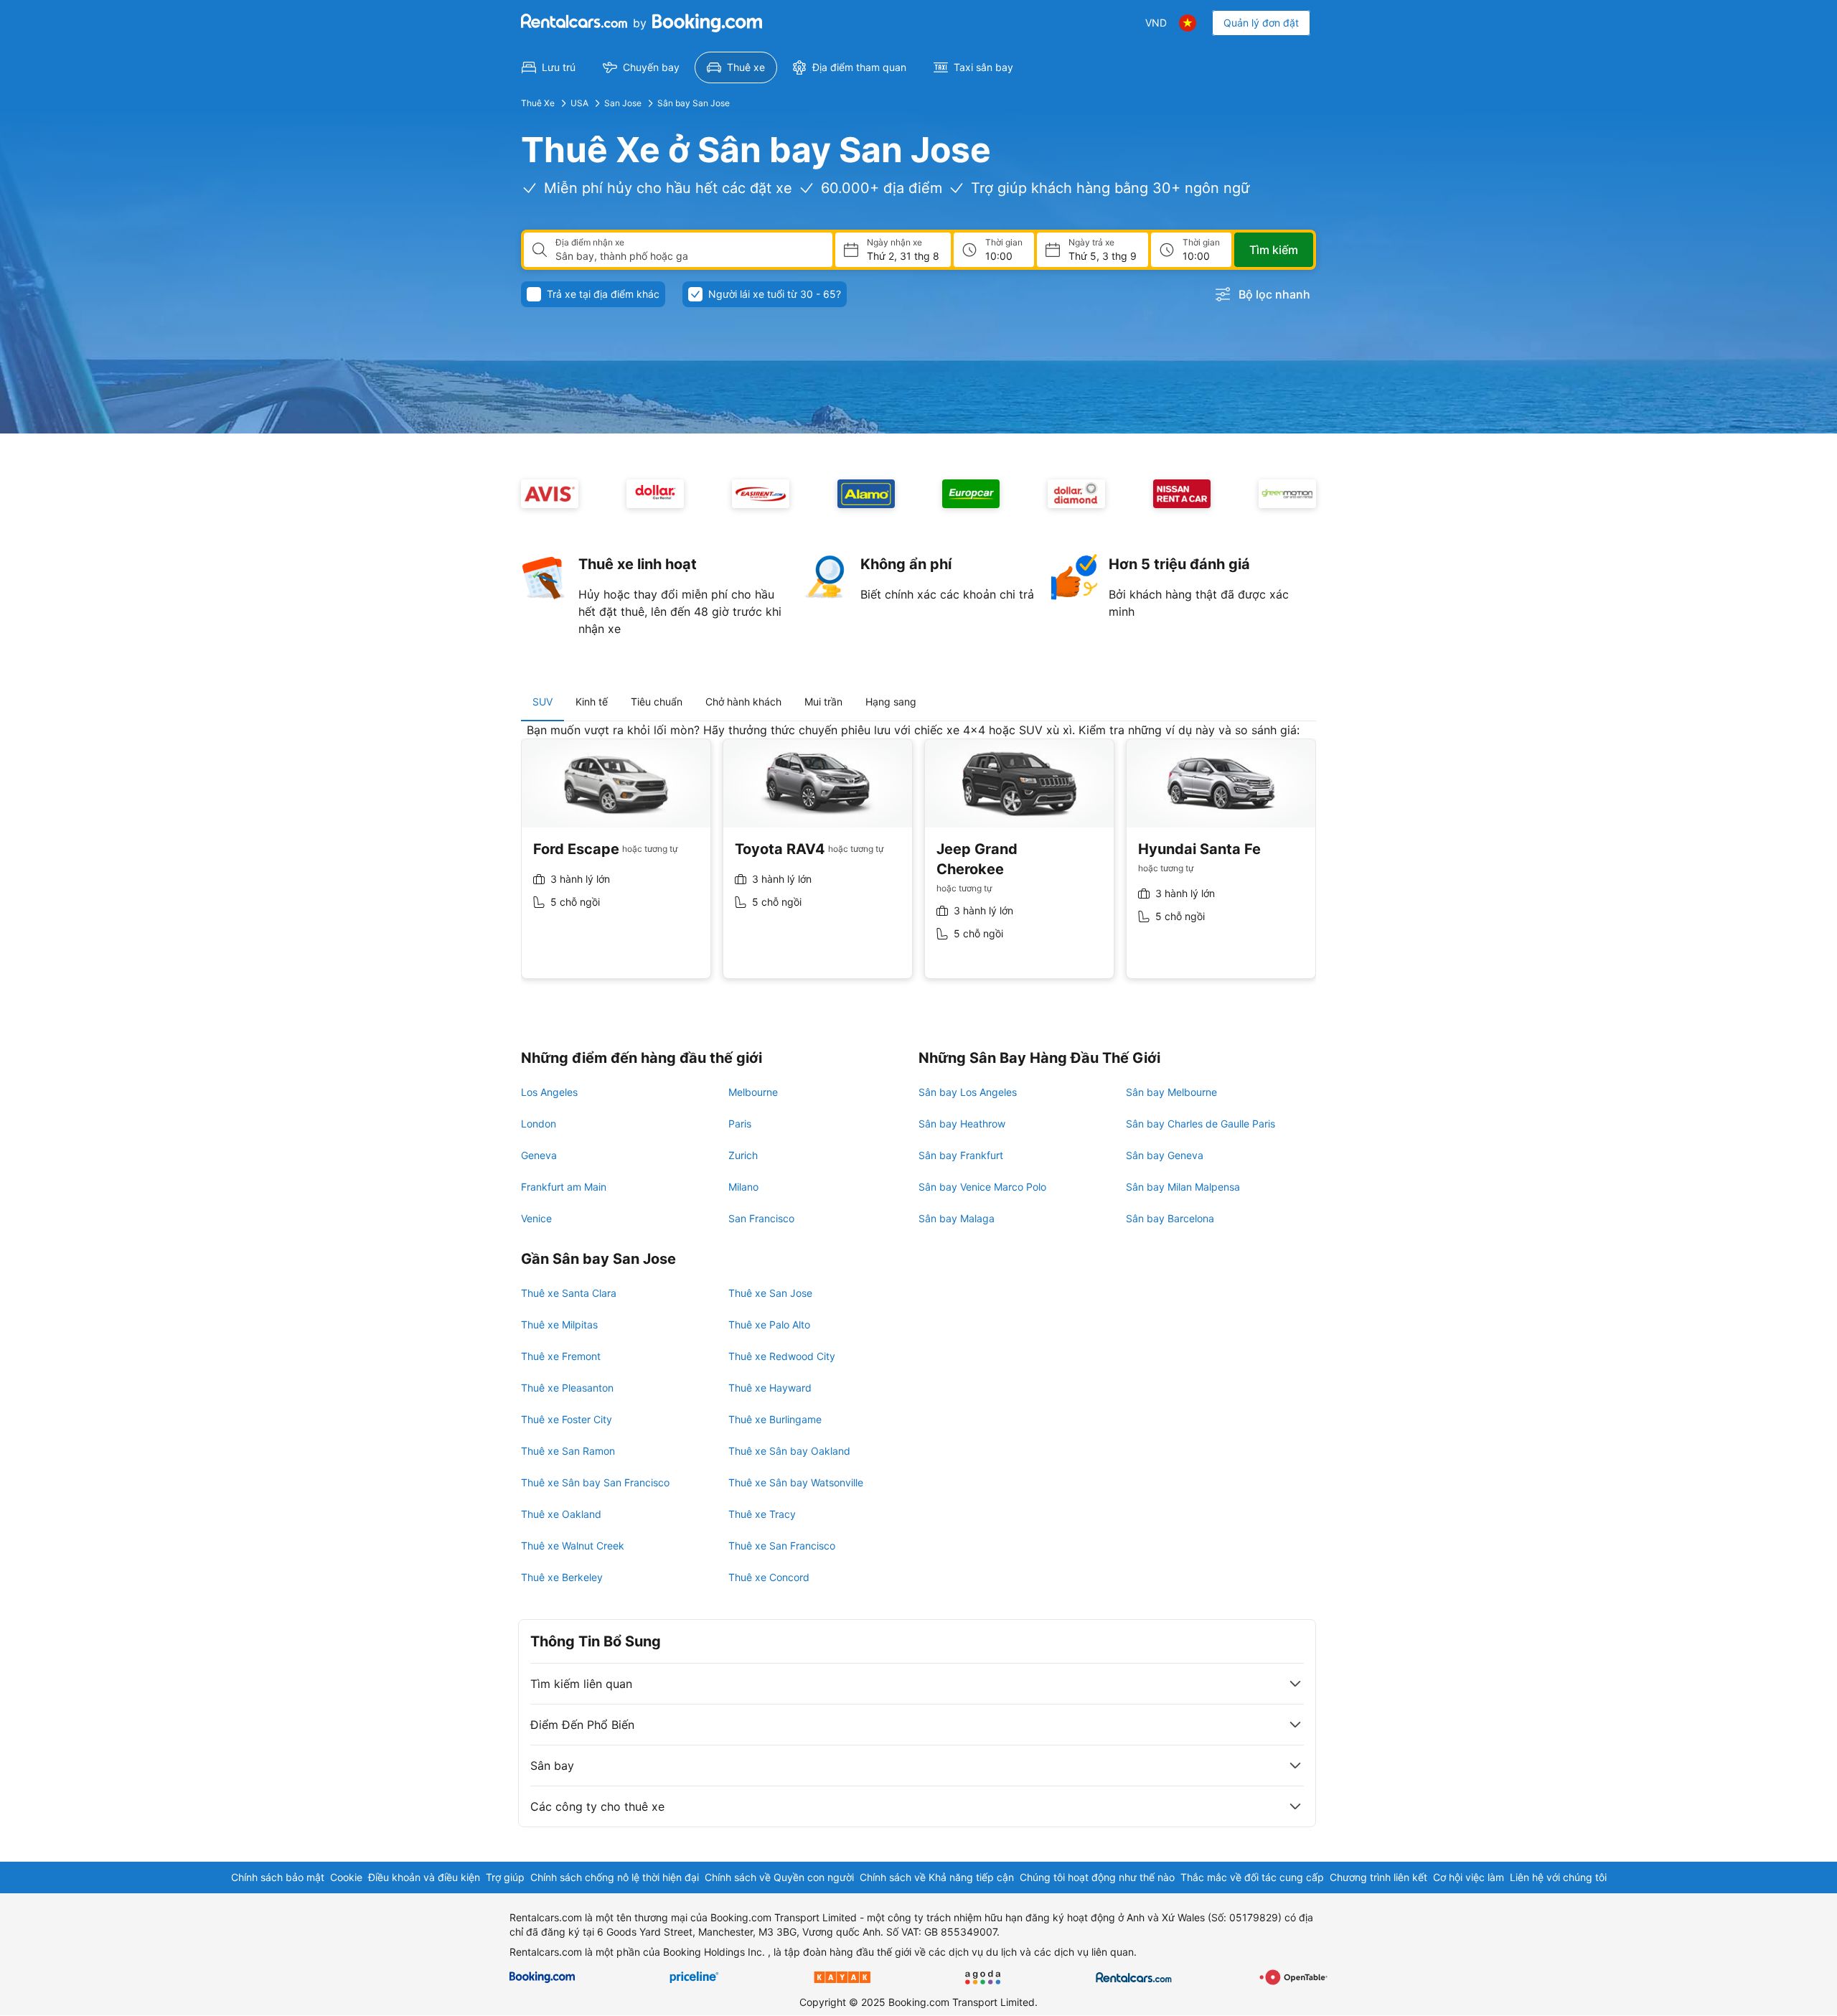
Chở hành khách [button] (743, 702)
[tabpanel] (918, 862)
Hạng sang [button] (891, 702)
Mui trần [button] (823, 702)
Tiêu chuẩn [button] (657, 702)
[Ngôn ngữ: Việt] (1188, 23)
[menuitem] (549, 67)
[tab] (542, 702)
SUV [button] (542, 702)
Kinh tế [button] (592, 702)
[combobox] (688, 256)
